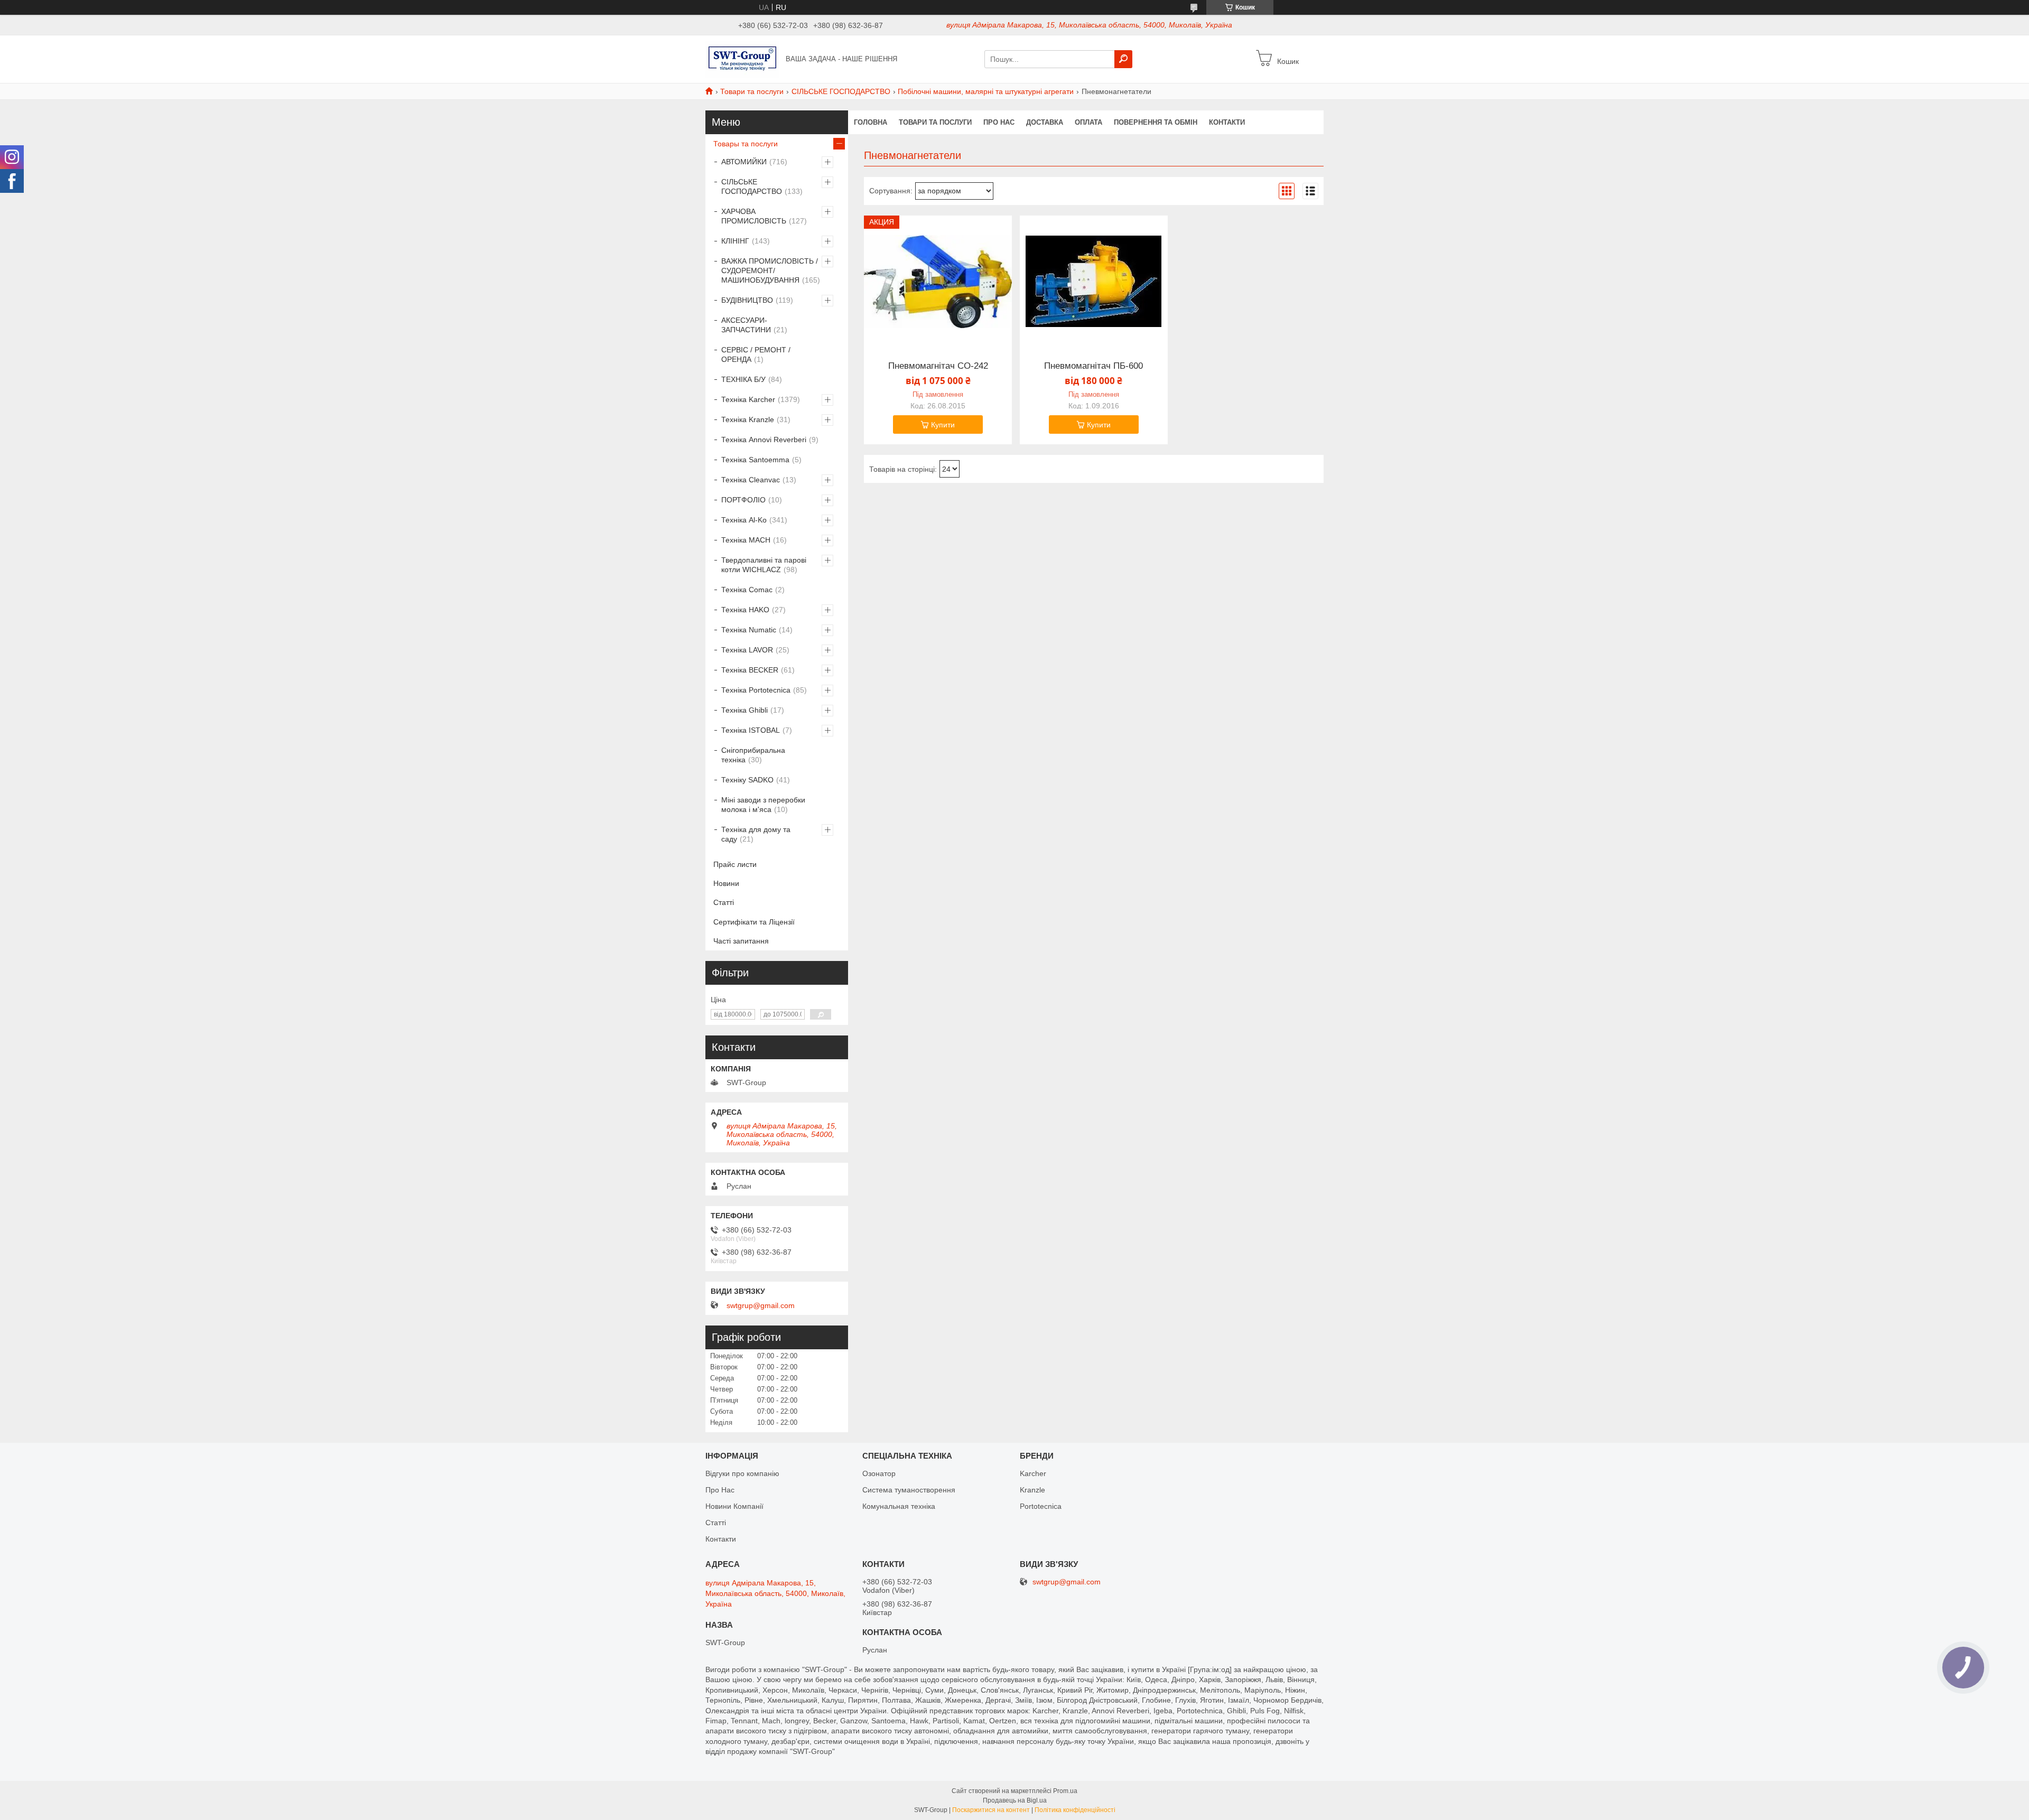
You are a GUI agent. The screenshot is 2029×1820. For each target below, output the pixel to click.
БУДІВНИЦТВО (747, 300)
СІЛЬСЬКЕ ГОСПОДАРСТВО (841, 91)
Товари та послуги (752, 91)
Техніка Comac (747, 590)
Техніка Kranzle (748, 419)
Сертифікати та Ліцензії (754, 922)
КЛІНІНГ (735, 241)
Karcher (1033, 1473)
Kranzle (1032, 1490)
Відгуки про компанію (742, 1473)
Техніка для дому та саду (756, 834)
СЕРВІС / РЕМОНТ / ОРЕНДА (756, 354)
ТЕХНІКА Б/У (743, 379)
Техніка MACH (746, 540)
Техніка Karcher (748, 399)
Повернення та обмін (1156, 122)
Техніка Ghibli (744, 710)
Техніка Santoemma (755, 460)
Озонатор (879, 1473)
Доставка (1045, 122)
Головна (871, 122)
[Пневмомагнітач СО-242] (938, 282)
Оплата (1088, 122)
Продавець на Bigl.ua (1015, 1800)
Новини (726, 883)
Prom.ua (1065, 1791)
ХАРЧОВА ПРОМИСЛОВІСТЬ (754, 216)
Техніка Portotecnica (756, 690)
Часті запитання (741, 941)
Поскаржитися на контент (991, 1810)
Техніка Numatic (749, 630)
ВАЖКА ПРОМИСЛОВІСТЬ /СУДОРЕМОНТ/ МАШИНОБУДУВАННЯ (770, 270)
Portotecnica (1041, 1506)
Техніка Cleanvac (751, 480)
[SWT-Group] (742, 59)
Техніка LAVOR (747, 650)
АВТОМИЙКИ (744, 162)
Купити (943, 425)
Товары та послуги (746, 144)
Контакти (1227, 122)
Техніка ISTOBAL (751, 730)
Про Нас (720, 1490)
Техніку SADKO (747, 780)
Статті (724, 902)
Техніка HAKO (745, 610)
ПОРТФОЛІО (743, 500)
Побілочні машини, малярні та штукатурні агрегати (986, 91)
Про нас (999, 122)
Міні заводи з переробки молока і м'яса (763, 805)
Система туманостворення (909, 1490)
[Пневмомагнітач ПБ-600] (1094, 282)
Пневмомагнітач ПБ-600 (1093, 366)
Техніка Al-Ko (744, 520)
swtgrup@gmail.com (761, 1305)
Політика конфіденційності (1075, 1810)
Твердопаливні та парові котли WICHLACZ (764, 565)
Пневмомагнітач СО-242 (938, 366)
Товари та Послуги (935, 122)
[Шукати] (1123, 59)
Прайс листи (735, 864)
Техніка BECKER (750, 670)
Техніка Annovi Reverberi (764, 440)
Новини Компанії (734, 1506)
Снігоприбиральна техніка (753, 755)
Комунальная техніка (899, 1506)
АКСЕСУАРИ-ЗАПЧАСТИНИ (746, 325)
